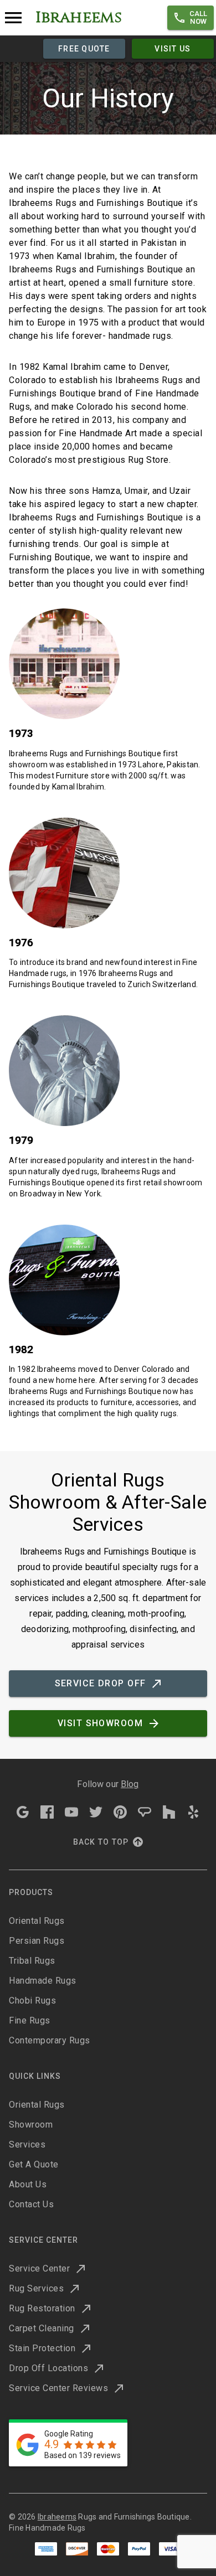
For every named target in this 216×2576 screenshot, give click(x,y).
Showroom (31, 2125)
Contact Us (31, 2204)
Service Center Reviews (58, 2388)
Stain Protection (42, 2348)
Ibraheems (57, 2517)
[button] (191, 18)
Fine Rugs (30, 2020)
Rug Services (36, 2288)
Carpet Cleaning (42, 2328)
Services (27, 2144)
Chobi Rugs (32, 2001)
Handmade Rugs (43, 1981)
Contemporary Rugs (50, 2040)
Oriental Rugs (37, 1921)
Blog (130, 1784)
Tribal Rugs (32, 1961)
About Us (28, 2184)
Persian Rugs (37, 1941)
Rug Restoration (42, 2308)
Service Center (39, 2268)
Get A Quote (34, 2164)
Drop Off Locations (48, 2368)
